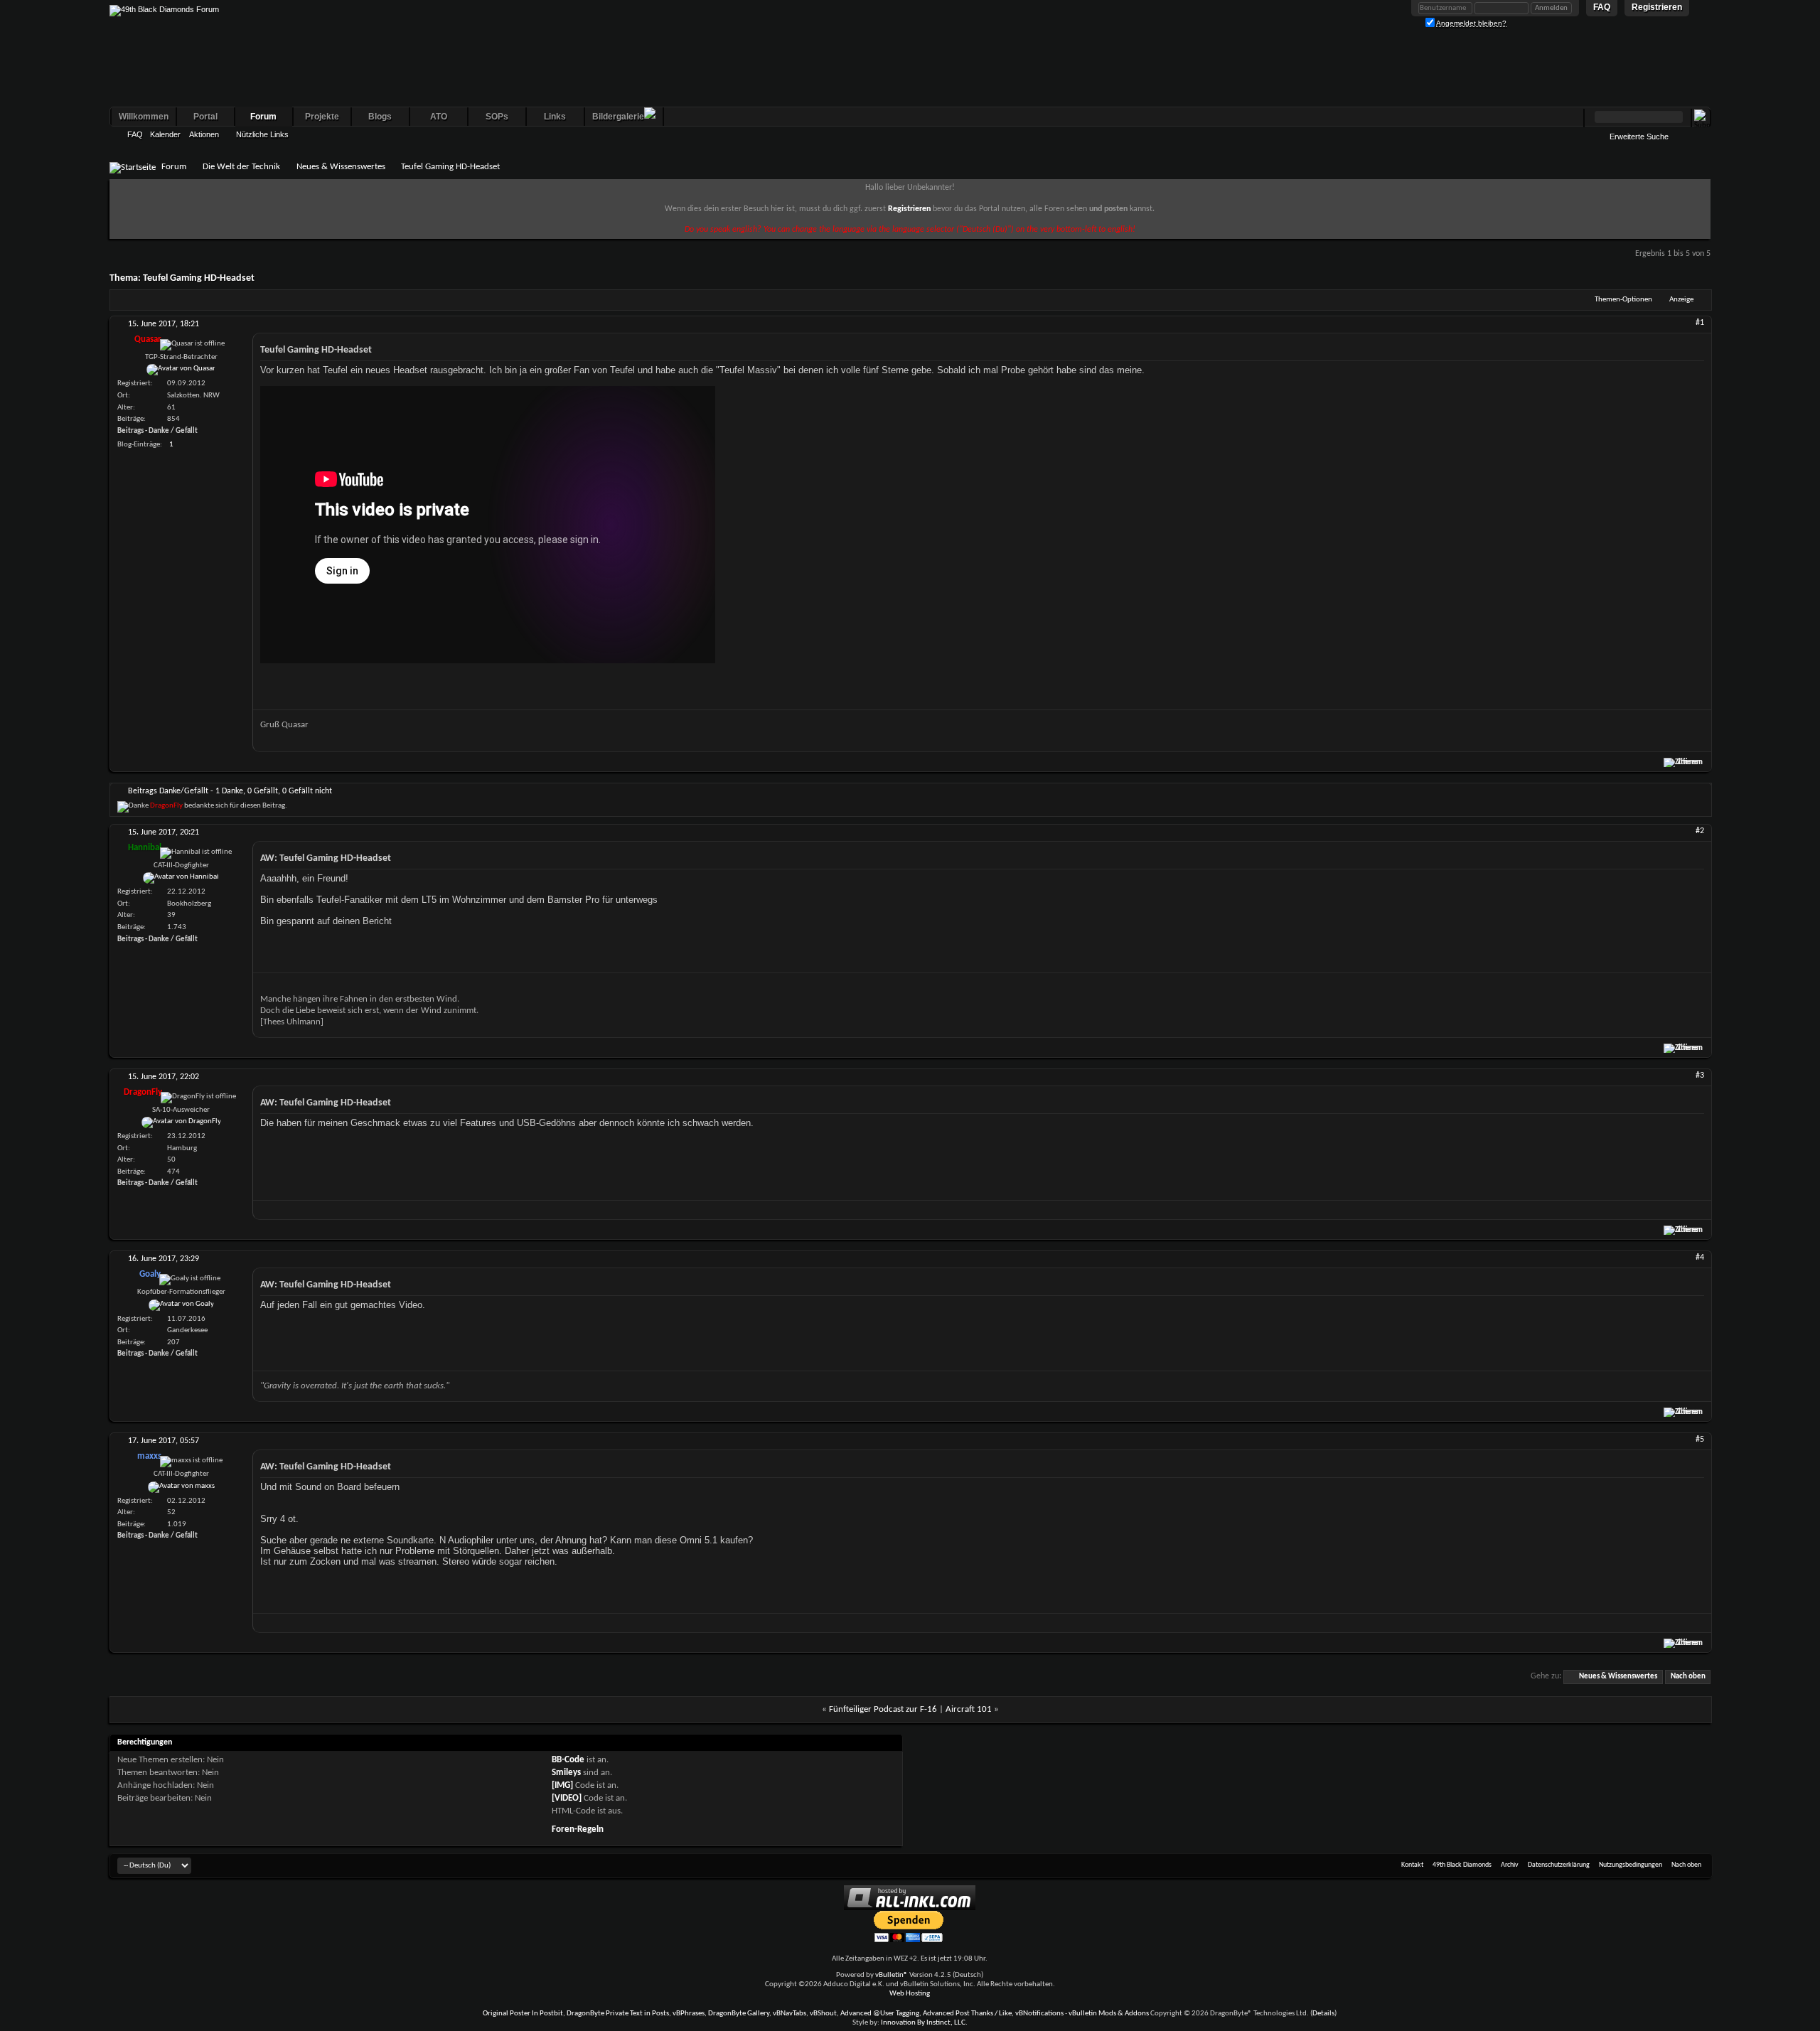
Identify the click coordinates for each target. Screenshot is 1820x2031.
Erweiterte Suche (1639, 136)
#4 (1700, 1258)
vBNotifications (1039, 2014)
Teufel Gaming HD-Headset (199, 278)
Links (555, 117)
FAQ (135, 134)
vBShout (823, 2014)
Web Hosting (910, 1994)
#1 (1700, 323)
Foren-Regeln (578, 1829)
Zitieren (1690, 762)
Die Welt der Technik (241, 167)
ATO (439, 117)
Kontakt (1412, 1865)
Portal (205, 117)
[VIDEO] (567, 1798)
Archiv (1510, 1865)
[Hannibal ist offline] (181, 878)
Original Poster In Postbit (523, 2014)
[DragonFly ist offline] (181, 1122)
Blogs (380, 117)
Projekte (322, 117)
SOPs (497, 117)
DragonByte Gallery (739, 2014)
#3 (1700, 1076)
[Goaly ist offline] (181, 1305)
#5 (1700, 1440)
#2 (1700, 831)
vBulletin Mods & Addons (1109, 2014)
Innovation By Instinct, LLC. (924, 2023)
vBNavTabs (789, 2014)
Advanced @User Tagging (880, 2014)
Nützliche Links (262, 134)
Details (1323, 2014)
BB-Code (568, 1760)
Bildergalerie (618, 117)
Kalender (165, 134)
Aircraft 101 (969, 1709)
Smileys (566, 1773)
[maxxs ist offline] (181, 1487)
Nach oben (1688, 1677)
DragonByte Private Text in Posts (618, 2014)
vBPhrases (689, 2014)
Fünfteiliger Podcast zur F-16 (883, 1709)
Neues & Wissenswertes (341, 167)
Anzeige (1681, 300)
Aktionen (204, 134)
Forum (263, 117)
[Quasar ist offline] (181, 370)
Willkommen (144, 117)
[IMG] (562, 1785)
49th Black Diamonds (1462, 1865)
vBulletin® (892, 1975)
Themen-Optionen (1623, 300)
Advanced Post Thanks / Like (967, 2014)
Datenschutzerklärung (1559, 1865)
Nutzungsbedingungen (1631, 1865)
